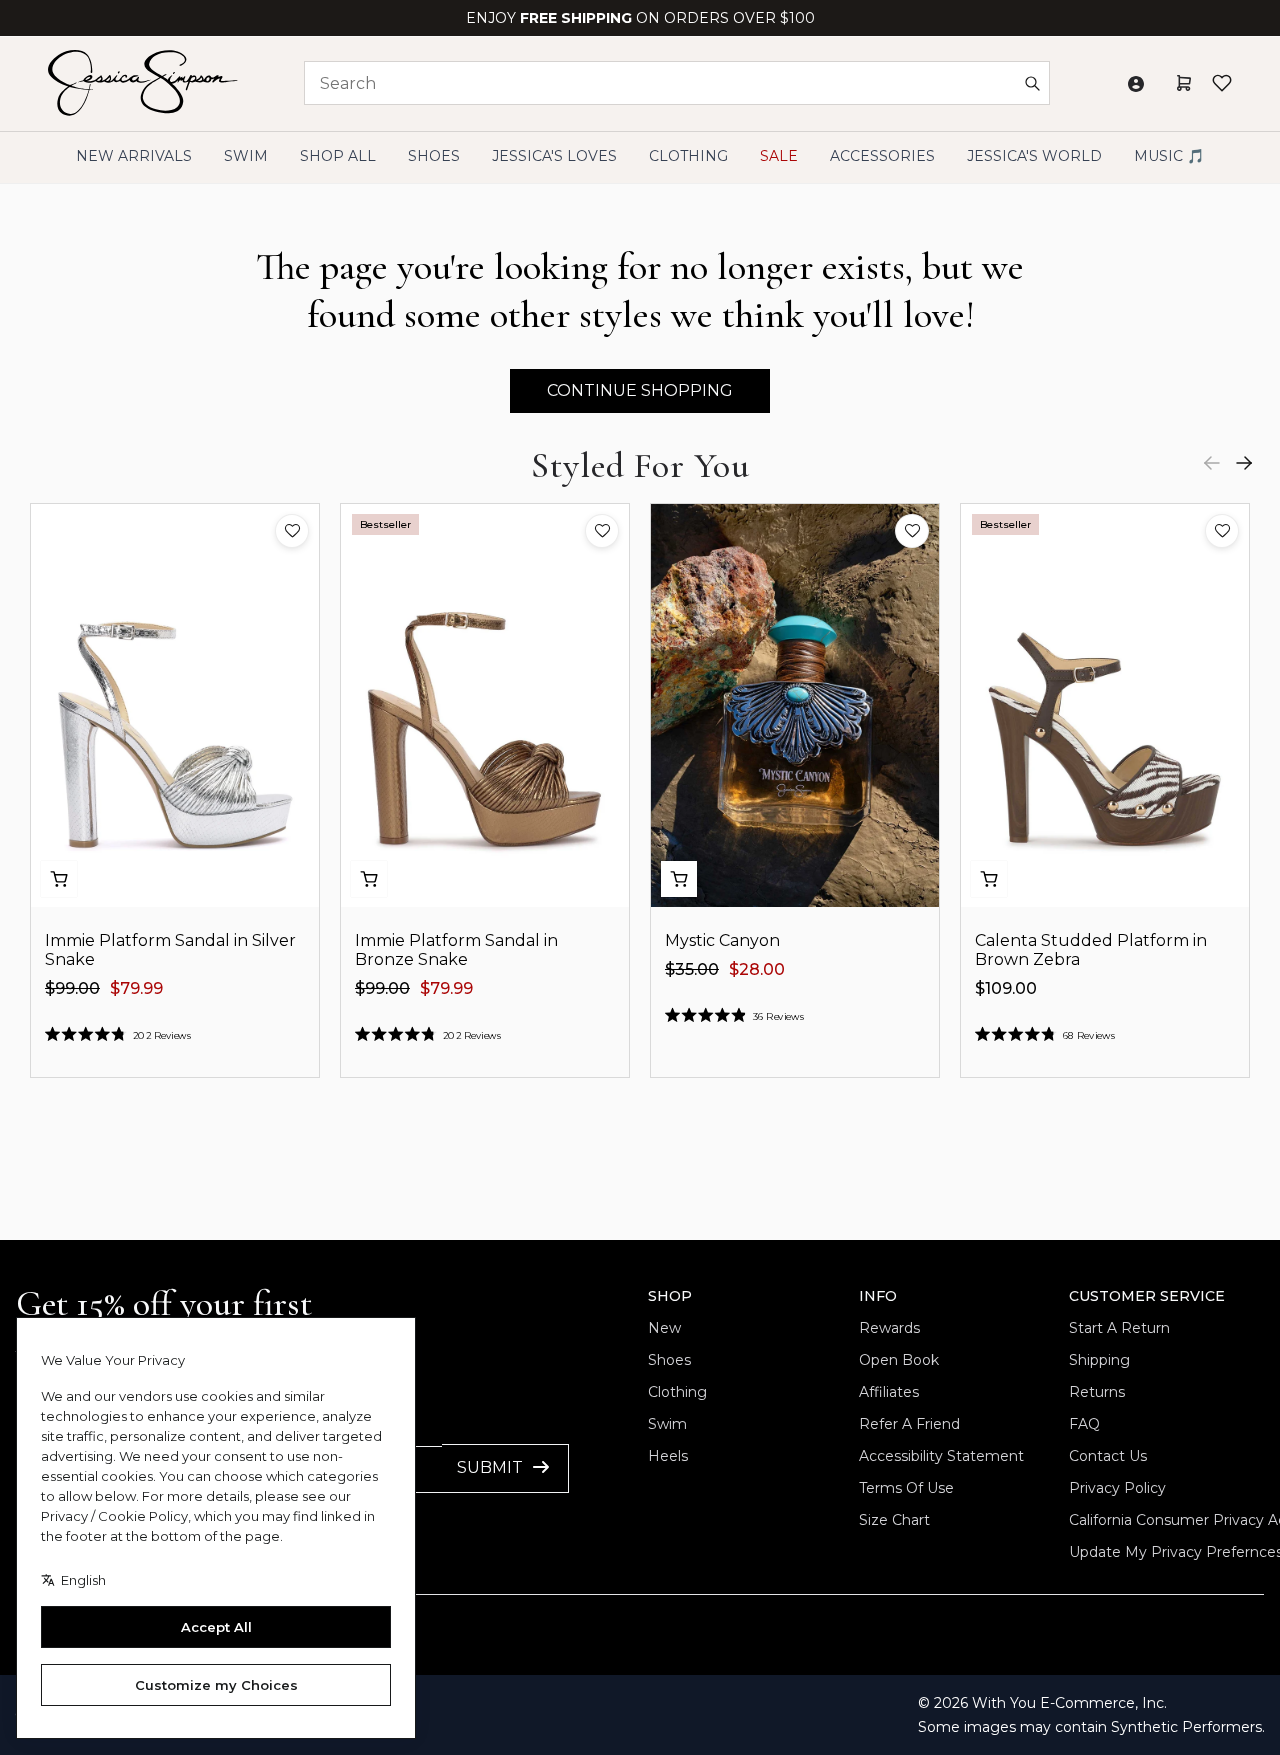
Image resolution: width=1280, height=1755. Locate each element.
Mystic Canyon (722, 940)
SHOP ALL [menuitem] (338, 156)
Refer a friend (909, 1424)
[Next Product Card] (1244, 463)
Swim (667, 1424)
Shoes (669, 1360)
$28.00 (757, 969)
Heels (668, 1456)
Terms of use (906, 1488)
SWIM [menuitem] (246, 156)
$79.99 (136, 988)
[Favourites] (1222, 83)
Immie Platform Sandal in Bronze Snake (456, 950)
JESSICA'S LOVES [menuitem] (554, 156)
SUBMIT (490, 1467)
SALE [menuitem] (779, 156)
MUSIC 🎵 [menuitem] (1169, 156)
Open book (899, 1360)
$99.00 (72, 988)
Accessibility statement (941, 1456)
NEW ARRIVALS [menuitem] (134, 156)
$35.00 (692, 969)
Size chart (894, 1520)
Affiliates (889, 1392)
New (664, 1328)
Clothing (677, 1392)
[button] (292, 531)
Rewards (889, 1328)
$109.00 (1006, 988)
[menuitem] (1034, 156)
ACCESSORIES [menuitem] (882, 156)
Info (878, 1296)
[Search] (1032, 83)
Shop (670, 1296)
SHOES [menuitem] (434, 156)
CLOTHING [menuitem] (688, 156)
